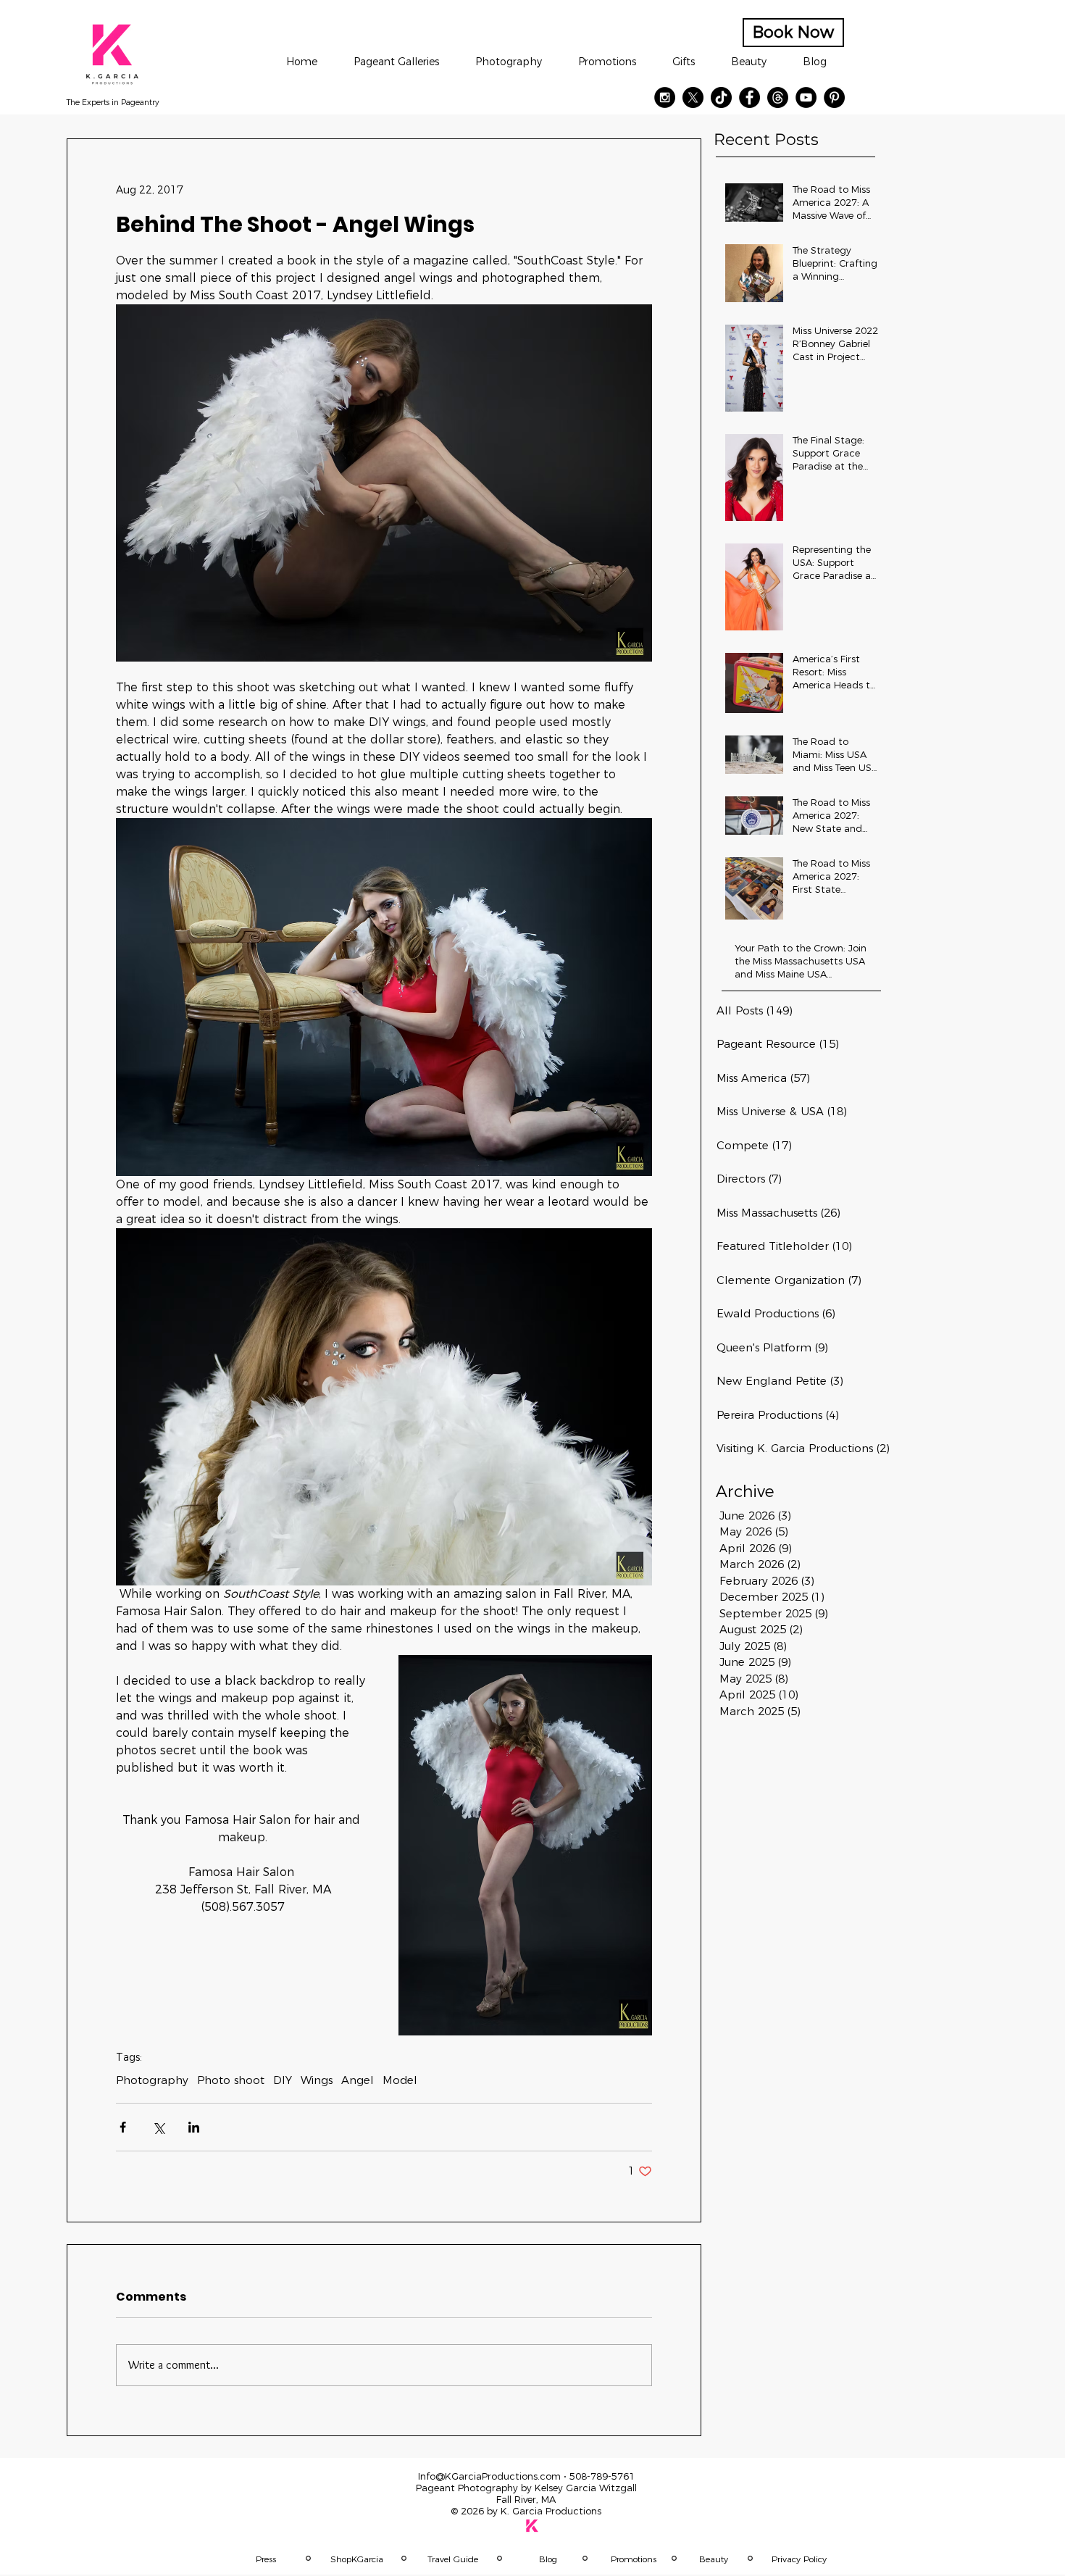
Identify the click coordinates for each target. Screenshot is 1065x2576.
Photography (152, 2080)
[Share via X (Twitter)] (158, 2127)
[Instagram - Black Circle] (665, 97)
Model (400, 2080)
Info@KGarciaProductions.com (489, 2476)
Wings (317, 2080)
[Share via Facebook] (123, 2127)
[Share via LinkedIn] (194, 2127)
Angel (358, 2080)
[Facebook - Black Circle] (749, 97)
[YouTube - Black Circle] (806, 97)
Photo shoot (231, 2080)
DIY (283, 2080)
